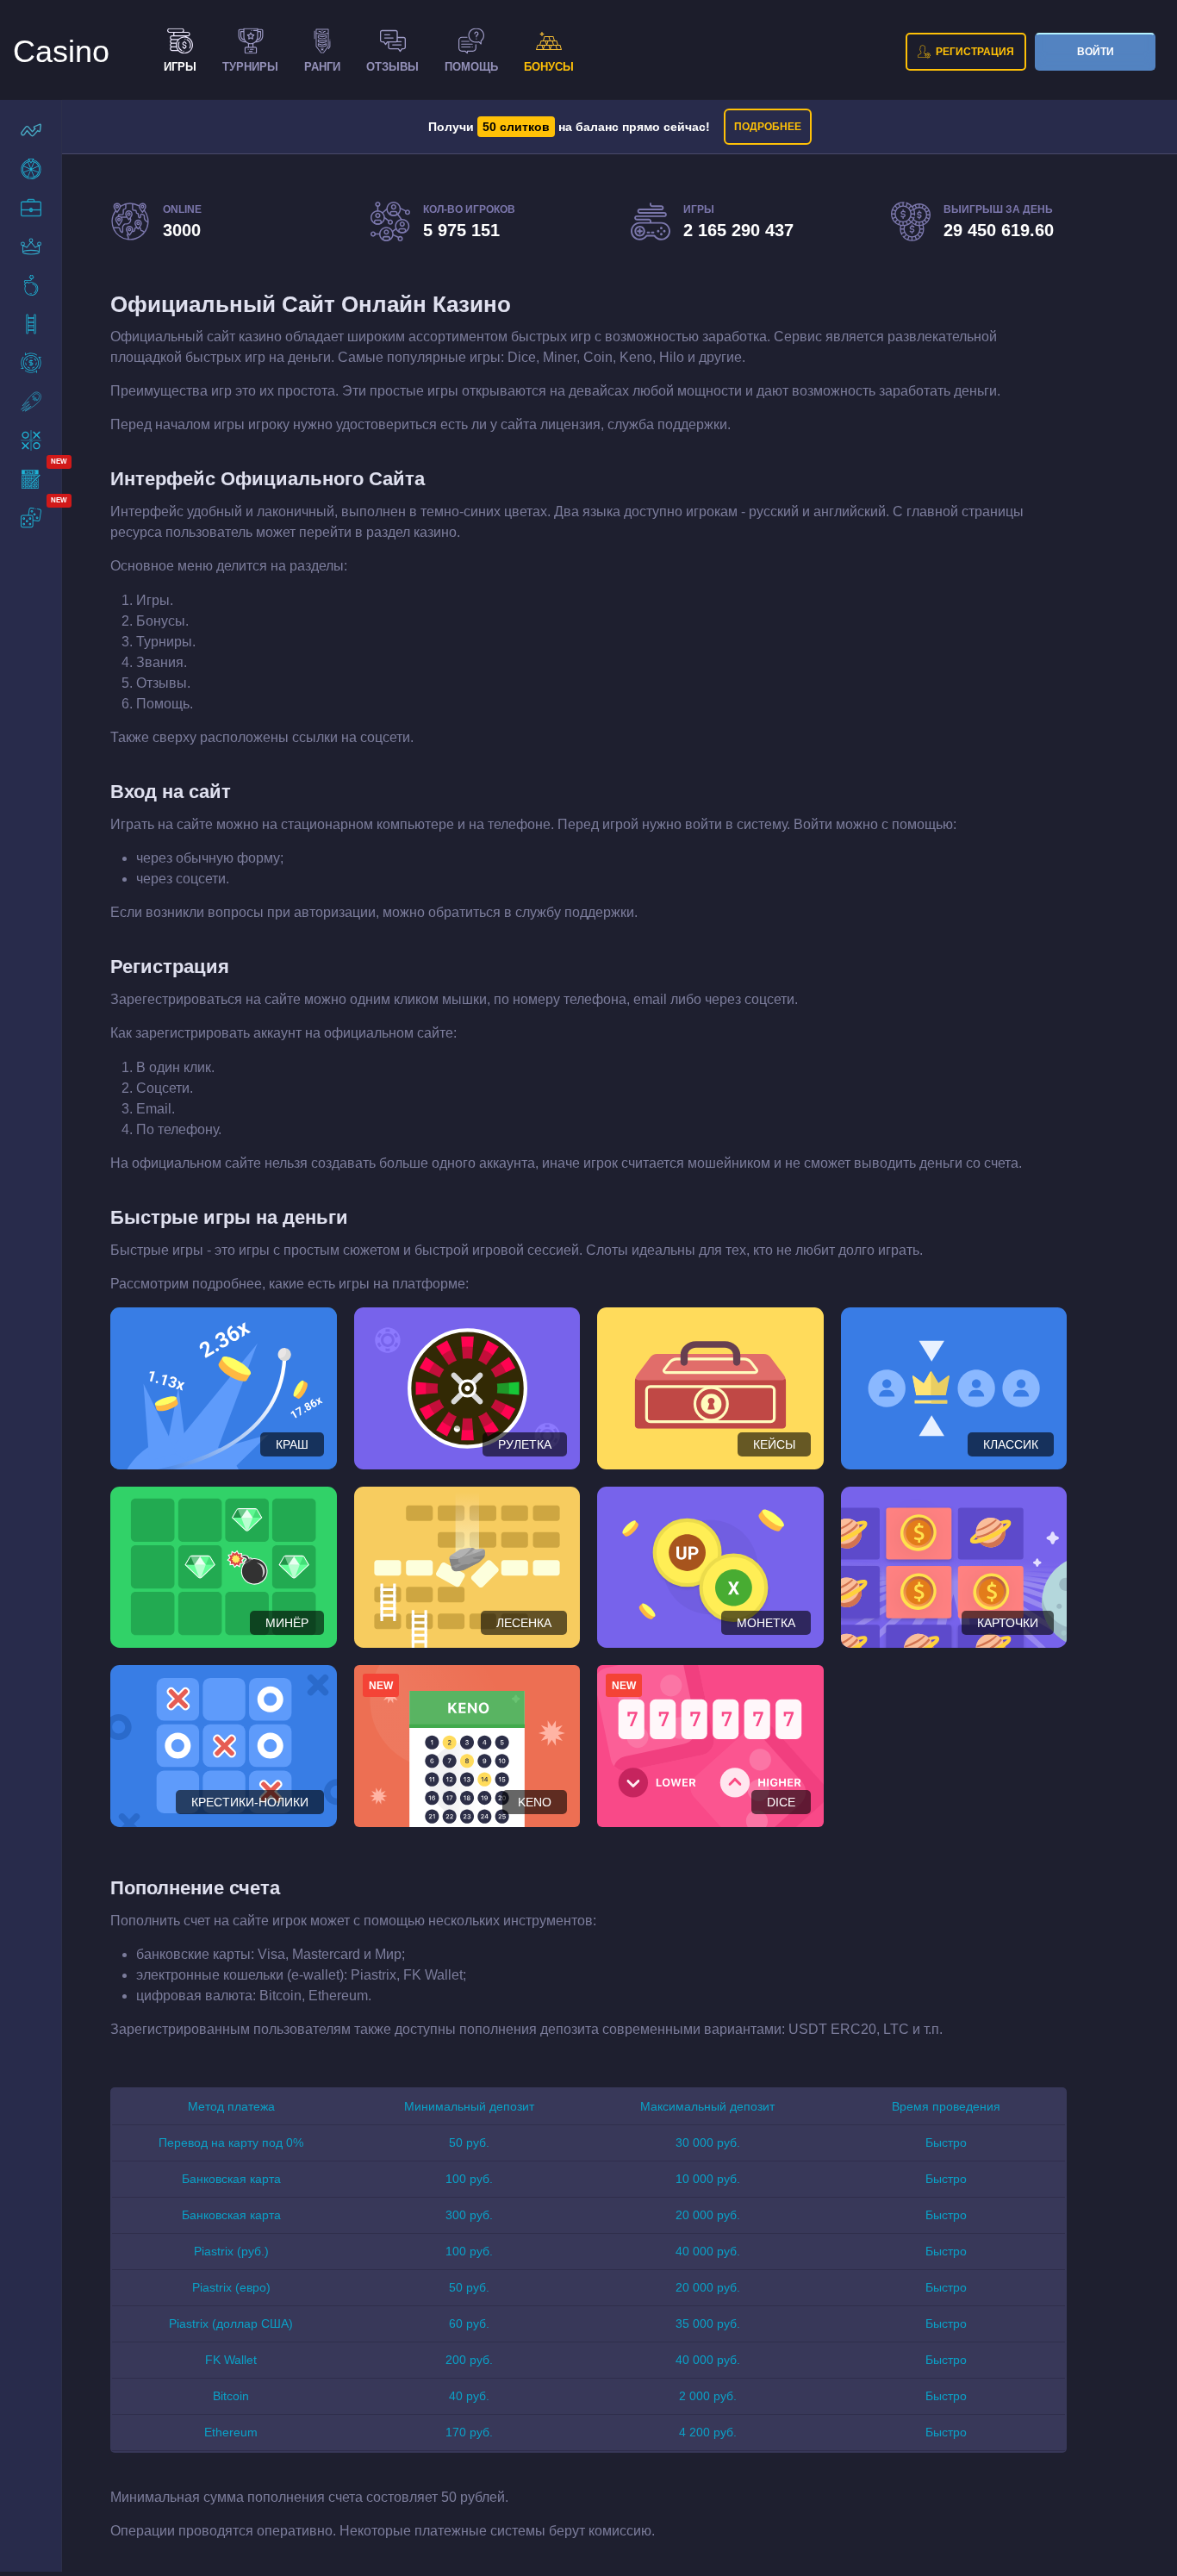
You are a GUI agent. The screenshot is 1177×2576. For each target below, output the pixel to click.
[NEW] (31, 479)
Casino (61, 51)
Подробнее (768, 127)
